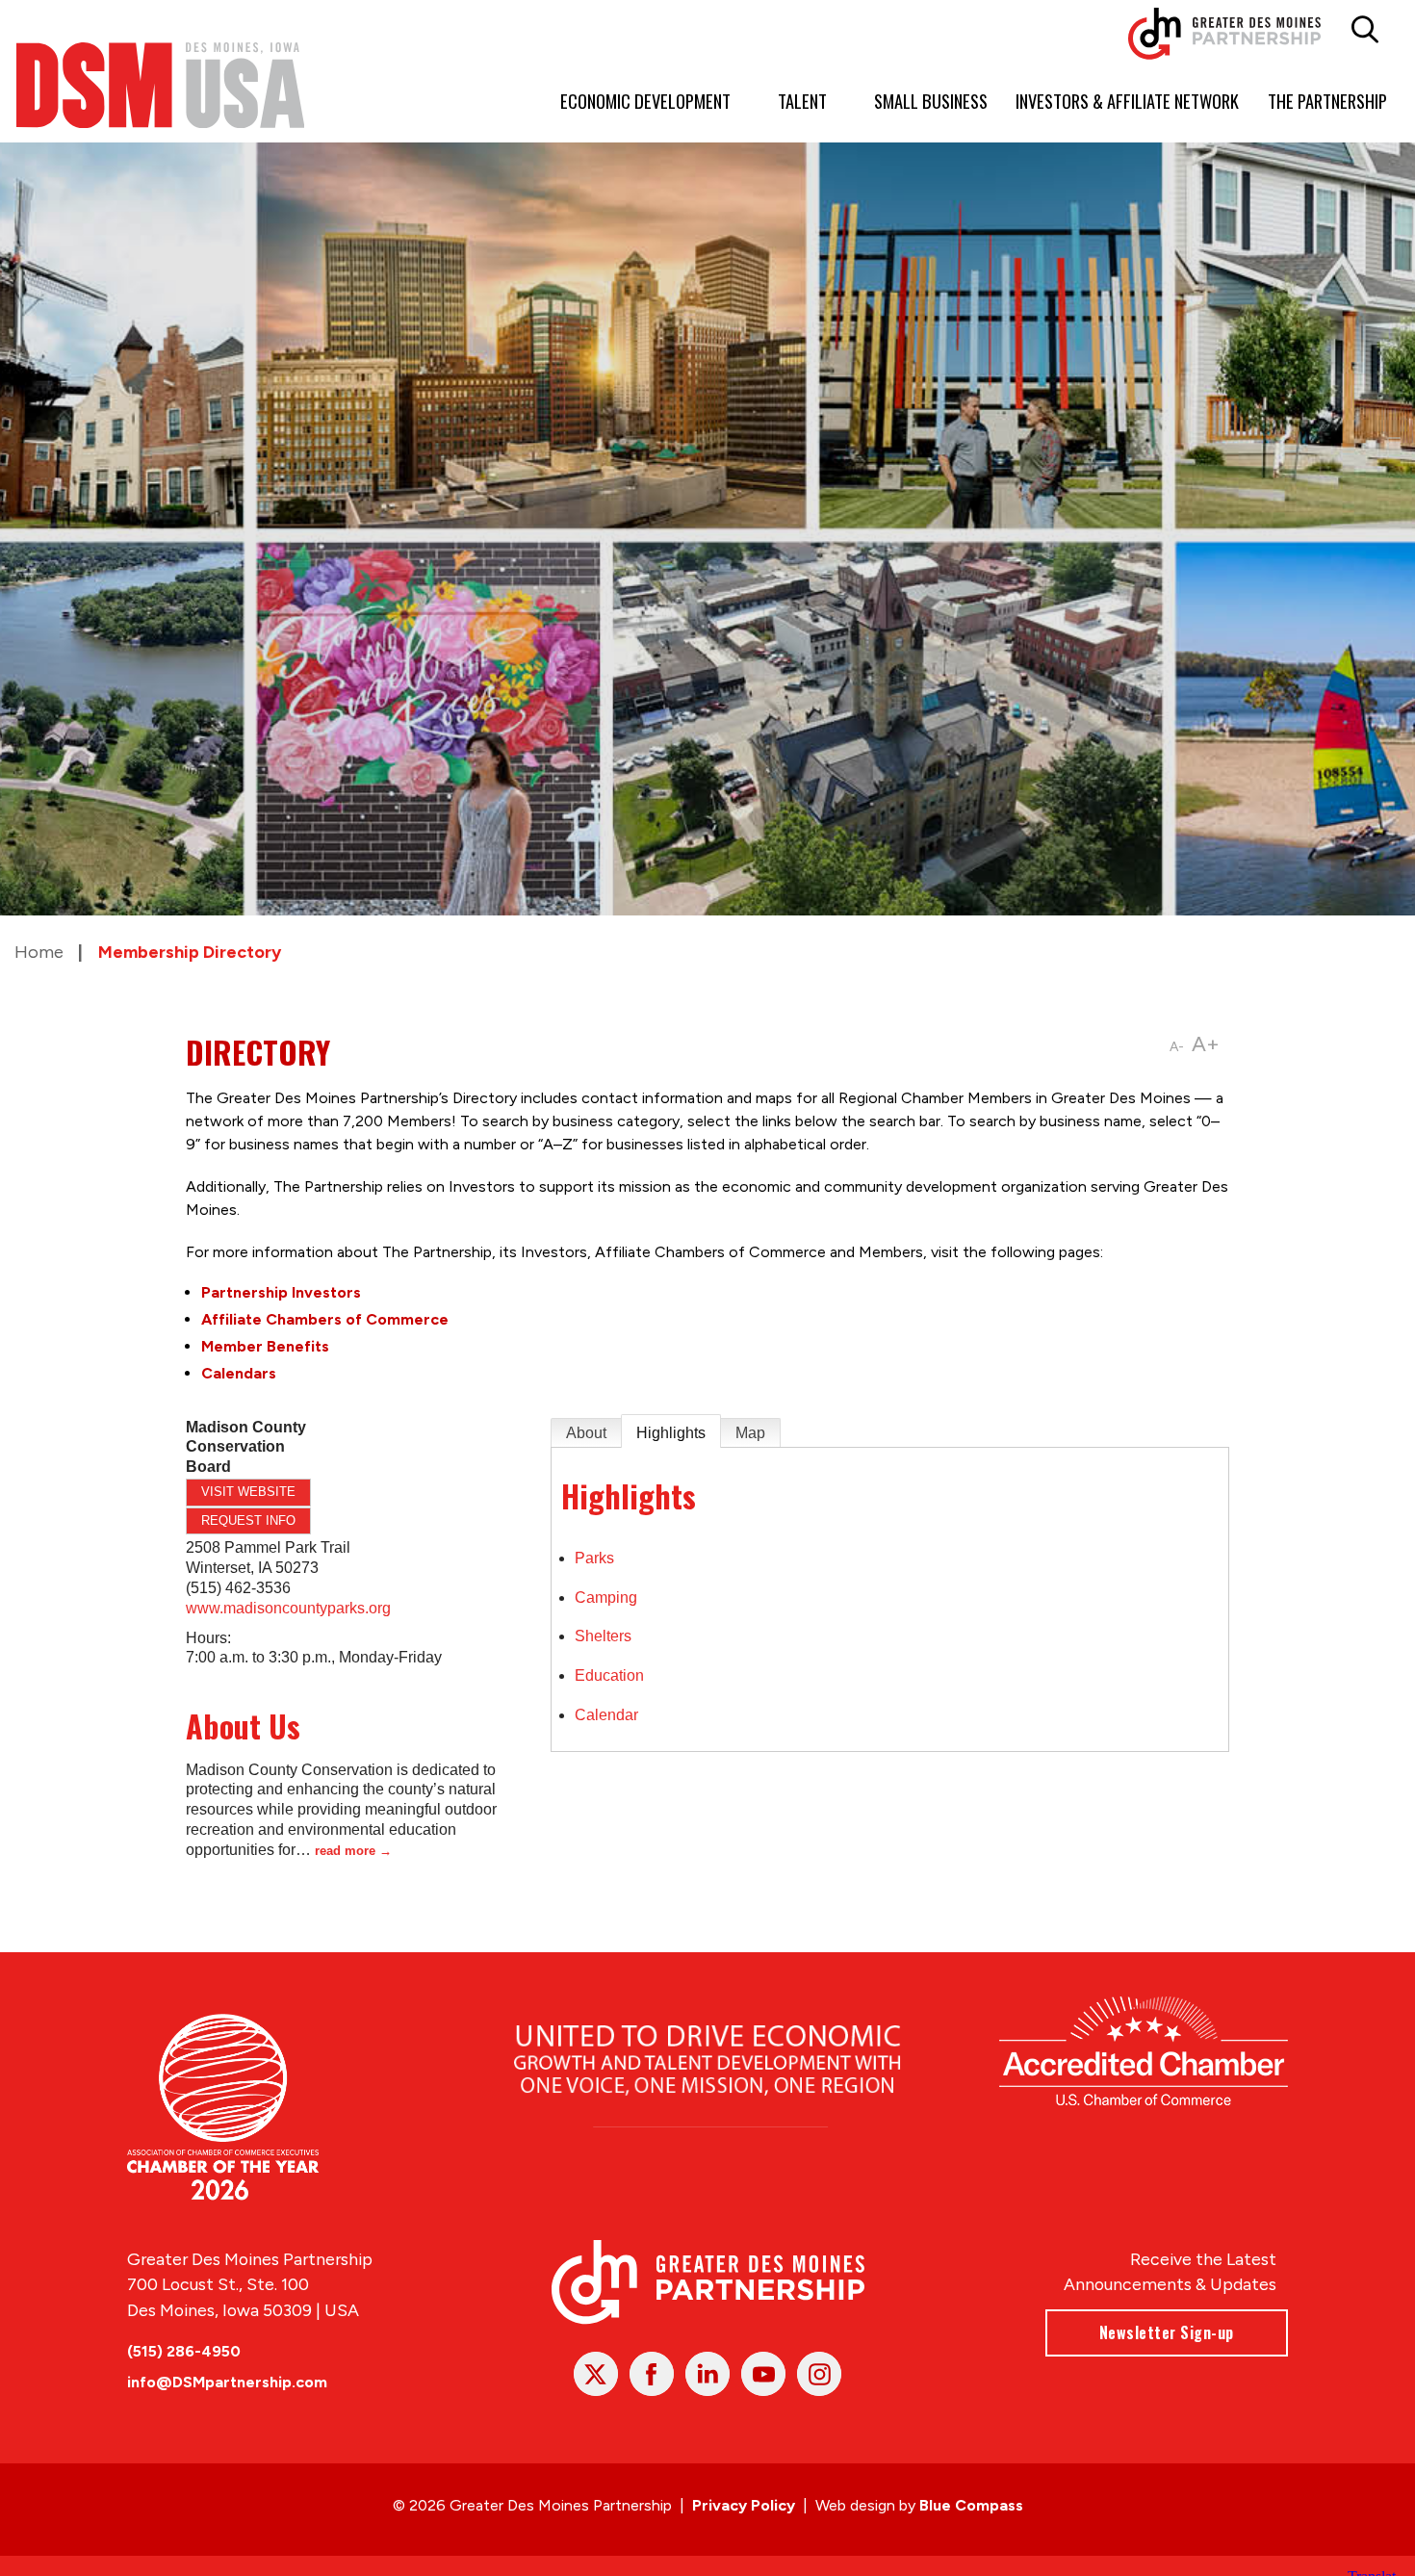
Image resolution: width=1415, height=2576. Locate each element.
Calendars (239, 1373)
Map (750, 1433)
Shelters (603, 1636)
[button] (1364, 30)
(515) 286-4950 (184, 2351)
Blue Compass (971, 2505)
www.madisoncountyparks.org (288, 1608)
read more (345, 1851)
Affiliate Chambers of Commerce (325, 1319)
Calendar (606, 1715)
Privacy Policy (744, 2505)
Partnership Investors (281, 1292)
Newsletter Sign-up (1167, 2332)
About (586, 1433)
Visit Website (248, 1492)
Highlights (671, 1433)
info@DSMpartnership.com (227, 2382)
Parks (594, 1558)
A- (1177, 1047)
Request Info (248, 1520)
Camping (606, 1597)
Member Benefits (265, 1346)
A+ (1206, 1044)
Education (609, 1675)
